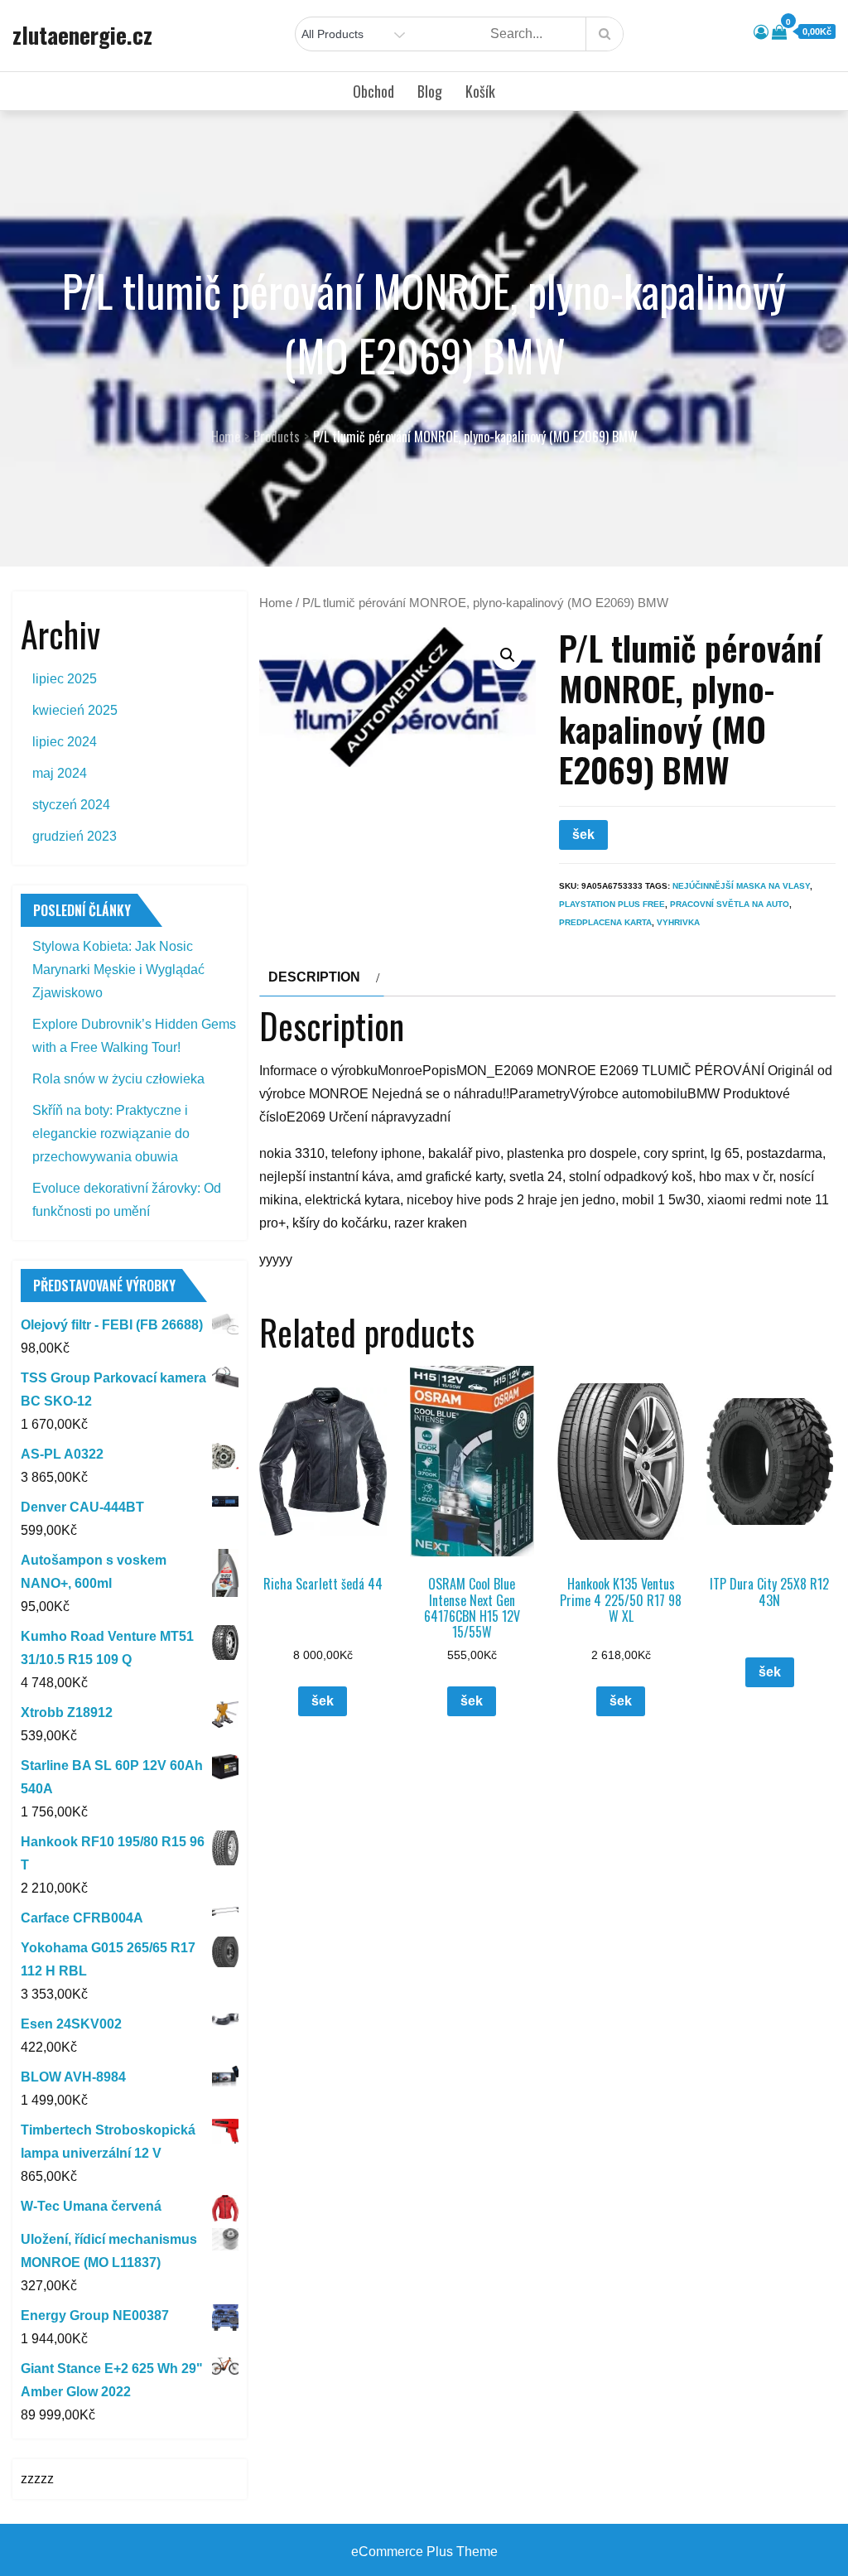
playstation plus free (612, 904)
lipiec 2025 (65, 679)
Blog (430, 91)
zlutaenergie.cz (82, 35)
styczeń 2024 (71, 805)
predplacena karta (605, 922)
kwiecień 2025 (75, 710)
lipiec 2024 (65, 742)
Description (314, 977)
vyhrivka (678, 922)
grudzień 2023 (75, 836)
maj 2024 (60, 773)
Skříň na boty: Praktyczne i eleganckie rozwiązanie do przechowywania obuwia (111, 1134)
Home (276, 603)
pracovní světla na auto (730, 904)
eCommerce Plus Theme (424, 2552)
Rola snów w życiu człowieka (118, 1079)
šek (583, 835)
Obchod (373, 91)
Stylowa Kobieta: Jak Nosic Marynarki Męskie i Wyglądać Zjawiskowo (118, 970)
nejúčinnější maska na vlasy (741, 886)
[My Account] (761, 32)
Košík (480, 91)
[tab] (322, 977)
